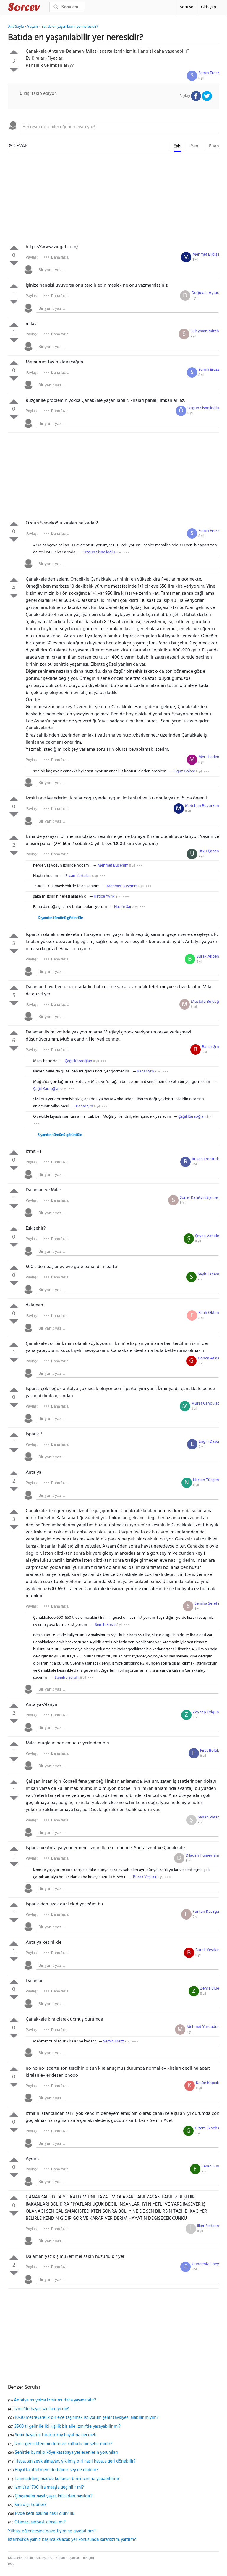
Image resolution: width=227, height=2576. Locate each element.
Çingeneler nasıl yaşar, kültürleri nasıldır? (54, 2496)
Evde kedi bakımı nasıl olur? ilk (45, 2514)
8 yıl (201, 78)
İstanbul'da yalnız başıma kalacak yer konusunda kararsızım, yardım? (72, 2540)
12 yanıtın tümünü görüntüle (60, 918)
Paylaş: (32, 257)
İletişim (89, 2558)
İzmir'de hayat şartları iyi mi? (42, 2409)
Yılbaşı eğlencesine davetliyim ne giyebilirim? (52, 2531)
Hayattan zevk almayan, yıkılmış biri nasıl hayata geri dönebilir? (76, 2461)
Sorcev (43, 8)
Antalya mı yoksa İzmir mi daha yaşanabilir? (55, 2400)
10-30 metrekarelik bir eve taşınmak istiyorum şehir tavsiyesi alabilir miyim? (87, 2418)
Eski (177, 146)
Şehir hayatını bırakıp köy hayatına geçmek (55, 2435)
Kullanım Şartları (68, 2558)
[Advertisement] (113, 199)
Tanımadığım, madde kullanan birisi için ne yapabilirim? (67, 2479)
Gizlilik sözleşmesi (39, 2558)
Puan (214, 146)
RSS (11, 2564)
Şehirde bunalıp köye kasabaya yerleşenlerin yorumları (66, 2453)
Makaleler (15, 2558)
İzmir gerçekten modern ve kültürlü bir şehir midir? (63, 2444)
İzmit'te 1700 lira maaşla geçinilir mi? (49, 2487)
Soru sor (187, 7)
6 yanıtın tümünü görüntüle (60, 1135)
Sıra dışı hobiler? (30, 2505)
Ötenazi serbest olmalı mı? (40, 2522)
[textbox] (119, 127)
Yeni (195, 146)
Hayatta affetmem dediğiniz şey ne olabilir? (57, 2470)
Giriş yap (209, 7)
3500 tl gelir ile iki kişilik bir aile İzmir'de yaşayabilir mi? (68, 2427)
